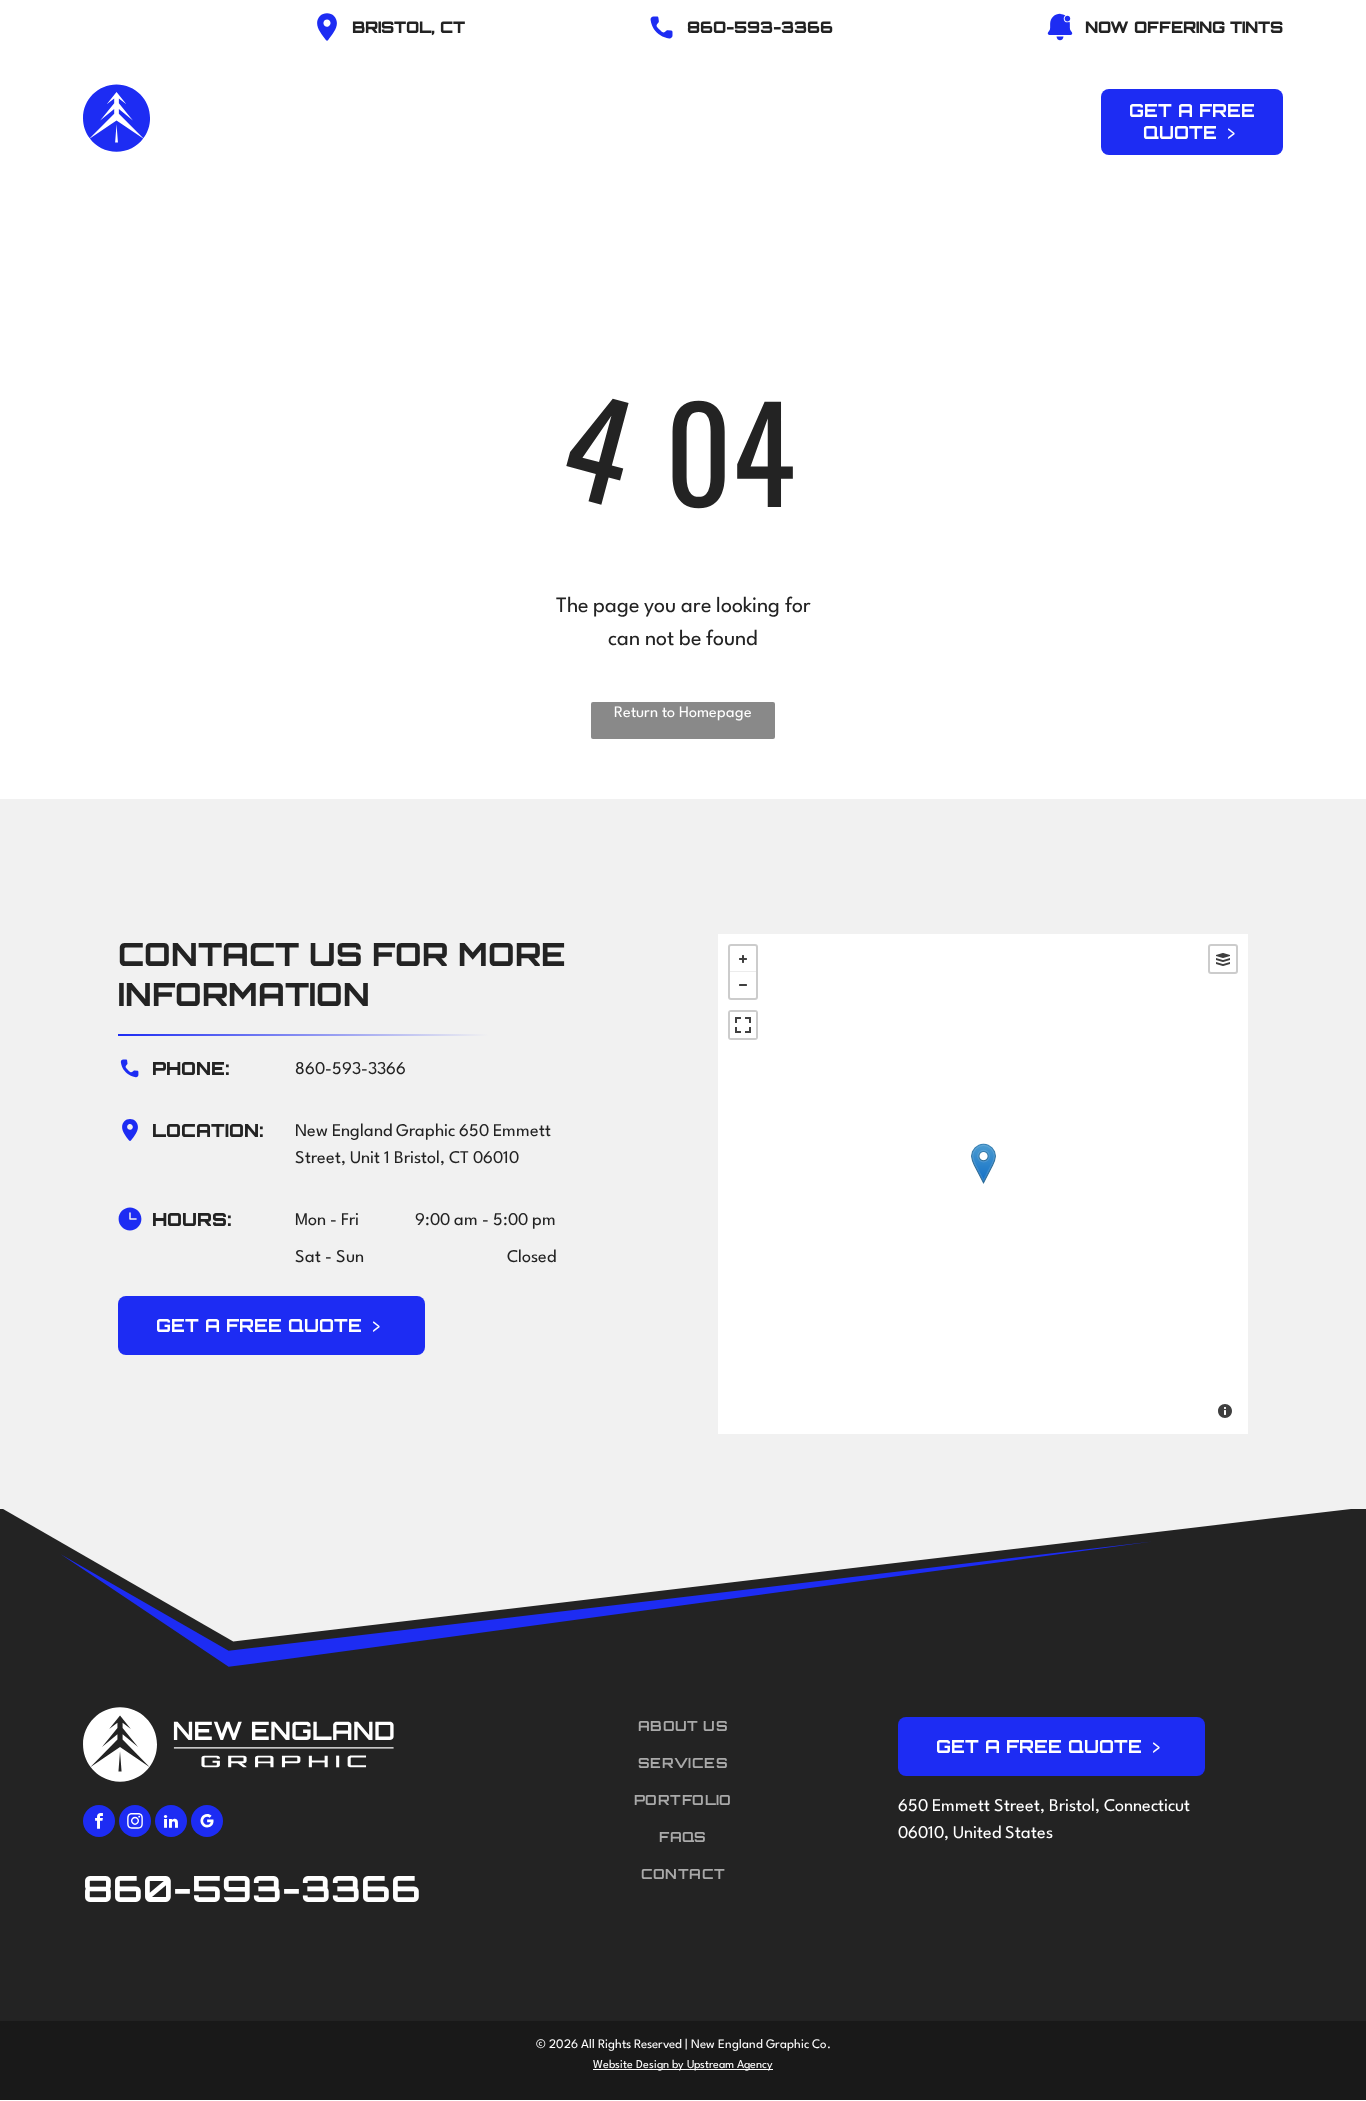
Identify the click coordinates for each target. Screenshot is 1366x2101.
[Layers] (1223, 959)
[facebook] (99, 1823)
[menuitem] (496, 119)
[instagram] (135, 1823)
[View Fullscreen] (743, 1025)
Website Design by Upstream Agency (683, 2065)
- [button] (743, 985)
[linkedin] (171, 1823)
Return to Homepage (683, 713)
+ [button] (743, 959)
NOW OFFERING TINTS (1184, 27)
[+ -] (983, 1184)
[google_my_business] (207, 1823)
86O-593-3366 (760, 27)
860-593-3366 (350, 1069)
